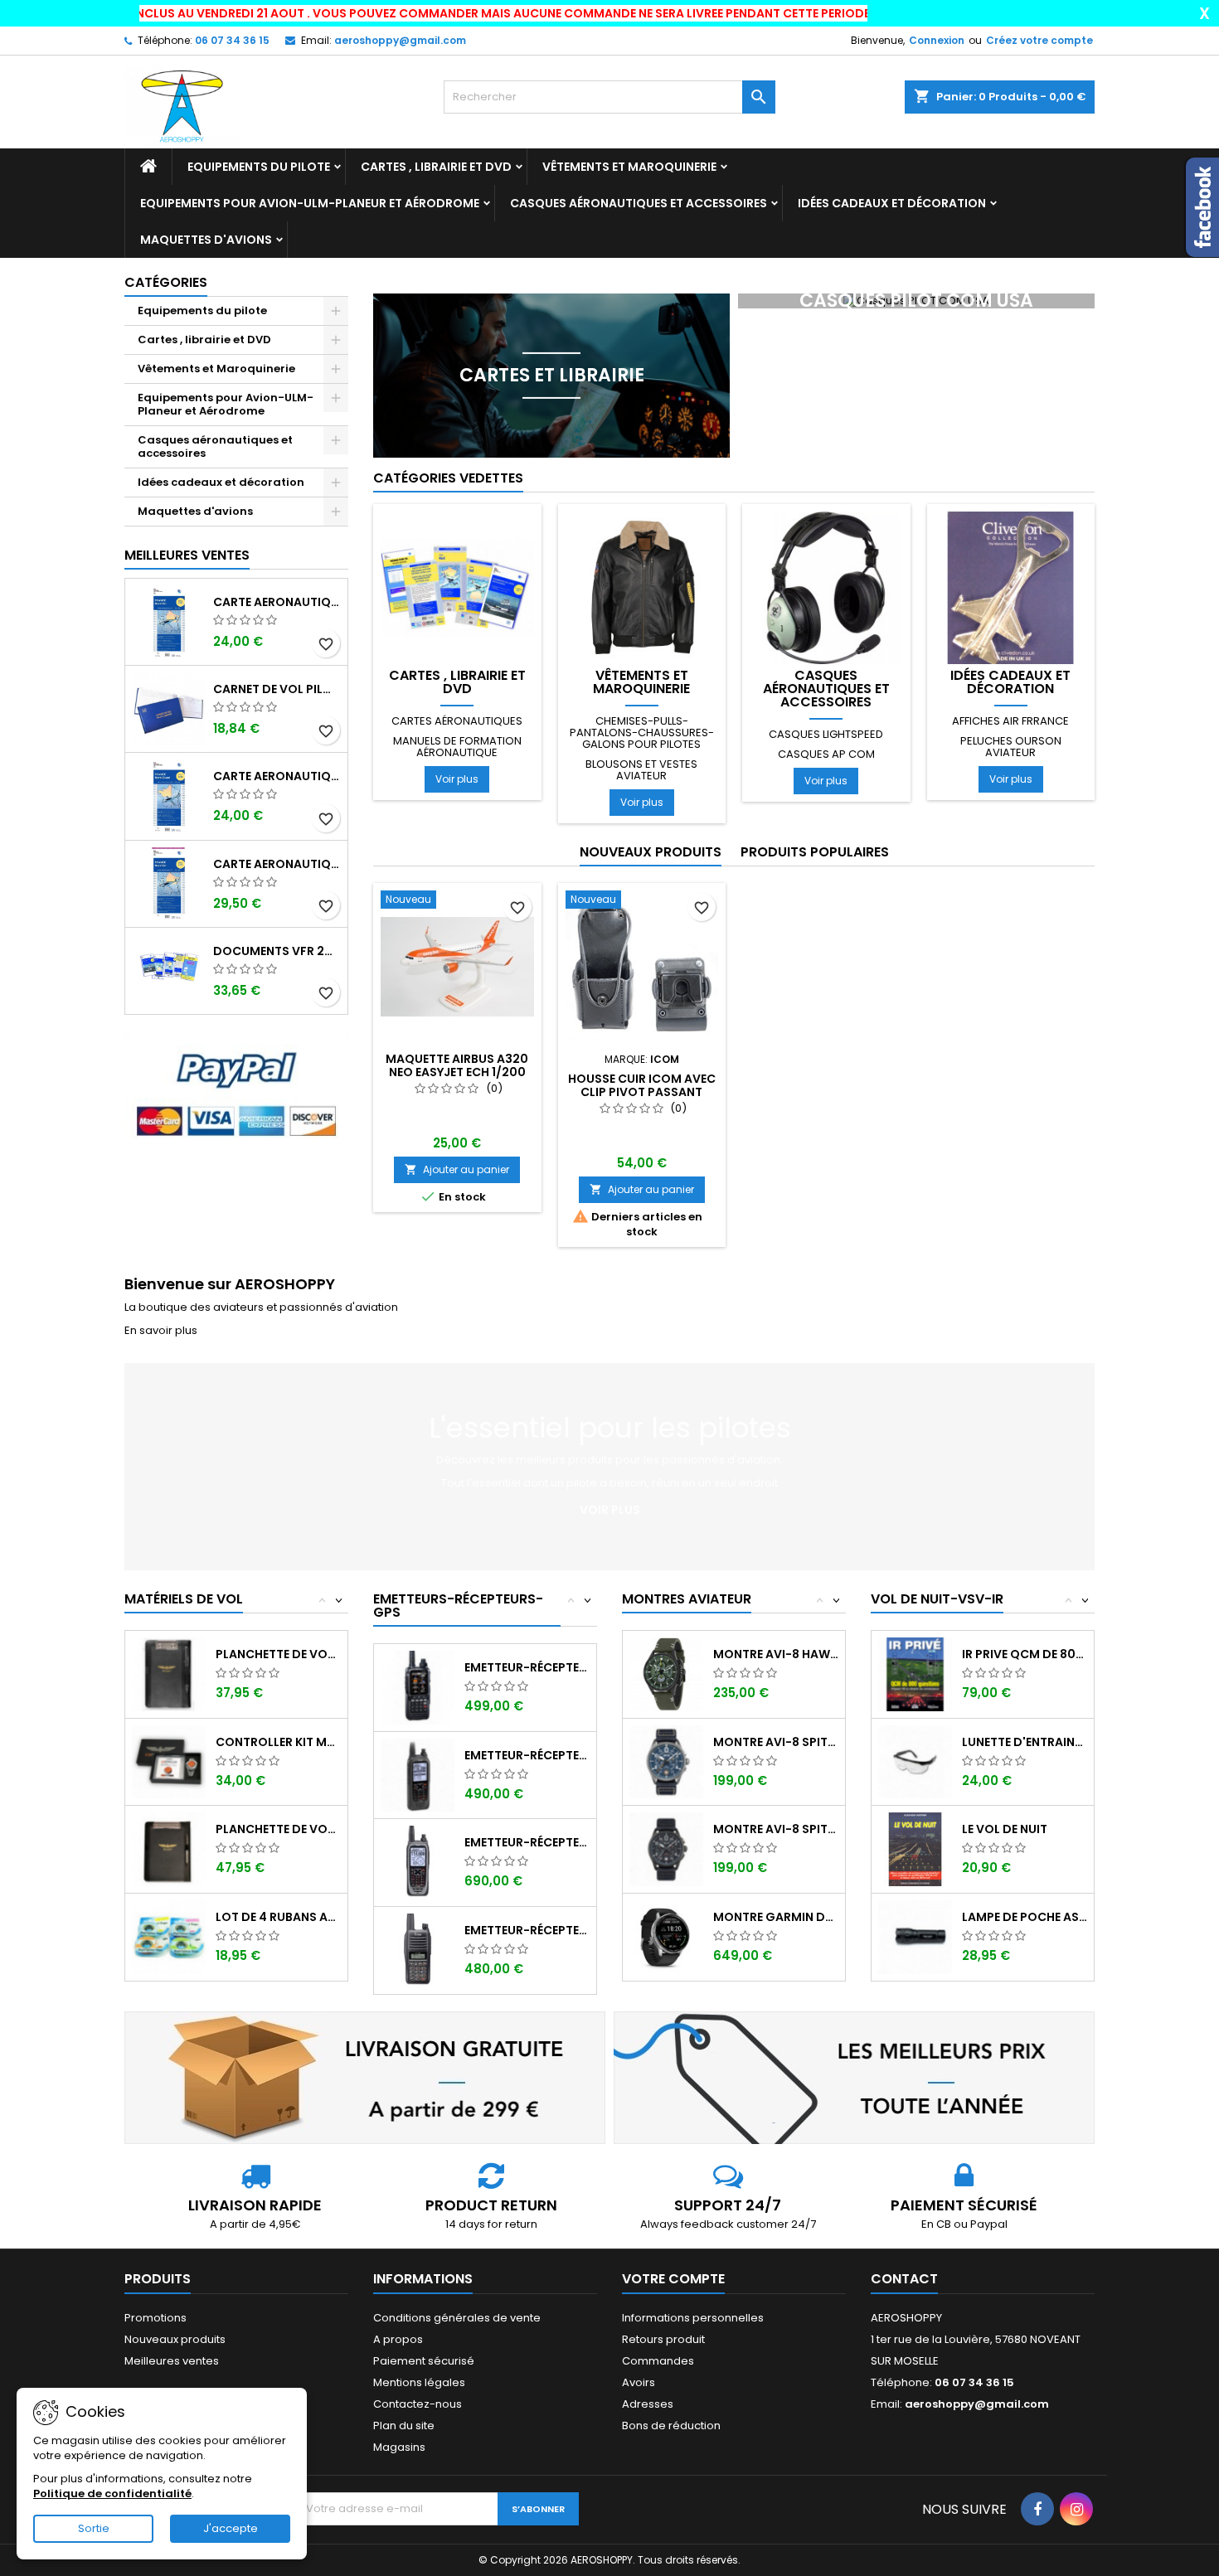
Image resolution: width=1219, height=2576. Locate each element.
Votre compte (673, 2279)
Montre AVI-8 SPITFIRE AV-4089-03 (776, 1829)
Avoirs (639, 2382)
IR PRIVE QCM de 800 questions (1025, 1654)
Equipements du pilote (259, 167)
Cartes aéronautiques (457, 721)
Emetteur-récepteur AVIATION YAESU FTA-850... (527, 1667)
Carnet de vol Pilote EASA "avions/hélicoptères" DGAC (277, 689)
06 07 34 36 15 (232, 40)
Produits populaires (815, 852)
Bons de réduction (671, 2426)
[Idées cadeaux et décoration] (1011, 587)
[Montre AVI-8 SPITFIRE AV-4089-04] (666, 1761)
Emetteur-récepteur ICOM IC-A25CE (527, 1755)
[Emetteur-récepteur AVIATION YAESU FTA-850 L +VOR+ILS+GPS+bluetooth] (418, 1687)
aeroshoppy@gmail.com (400, 40)
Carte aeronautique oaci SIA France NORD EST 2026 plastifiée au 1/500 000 (277, 864)
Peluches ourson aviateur (1011, 747)
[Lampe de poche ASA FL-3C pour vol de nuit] (915, 1936)
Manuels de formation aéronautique (457, 747)
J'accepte (231, 2528)
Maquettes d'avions (206, 240)
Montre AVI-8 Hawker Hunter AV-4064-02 (776, 1654)
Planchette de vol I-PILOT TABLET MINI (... (278, 1654)
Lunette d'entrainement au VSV (1025, 1742)
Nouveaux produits (651, 852)
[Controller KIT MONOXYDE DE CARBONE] (169, 1761)
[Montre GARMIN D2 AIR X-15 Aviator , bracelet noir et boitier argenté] (666, 1936)
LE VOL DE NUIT (1005, 1829)
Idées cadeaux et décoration (892, 203)
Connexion (937, 40)
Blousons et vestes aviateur (641, 770)
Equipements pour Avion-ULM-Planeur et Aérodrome (310, 203)
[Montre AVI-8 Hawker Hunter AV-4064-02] (666, 1674)
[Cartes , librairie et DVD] (457, 587)
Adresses (648, 2404)
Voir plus (457, 779)
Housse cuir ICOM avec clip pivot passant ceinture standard (642, 1092)
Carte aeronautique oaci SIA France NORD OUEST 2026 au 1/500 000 (277, 776)
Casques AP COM (826, 754)
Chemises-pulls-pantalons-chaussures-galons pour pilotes (642, 733)
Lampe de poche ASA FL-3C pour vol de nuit (1025, 1917)
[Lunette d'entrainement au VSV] (915, 1761)
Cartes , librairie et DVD (436, 167)
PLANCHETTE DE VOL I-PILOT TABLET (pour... (278, 1829)
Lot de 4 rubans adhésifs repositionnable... (278, 1917)
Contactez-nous (418, 2404)
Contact (904, 2279)
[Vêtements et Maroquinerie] (642, 587)
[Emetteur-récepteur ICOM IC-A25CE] (418, 1775)
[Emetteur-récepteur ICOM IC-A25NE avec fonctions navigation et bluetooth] (418, 1862)
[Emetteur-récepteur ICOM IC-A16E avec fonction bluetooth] (418, 1950)
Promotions (155, 2318)
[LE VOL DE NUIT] (915, 1848)
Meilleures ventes (172, 2361)
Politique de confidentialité (112, 2494)
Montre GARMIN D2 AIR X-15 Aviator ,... (776, 1917)
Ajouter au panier (457, 1169)
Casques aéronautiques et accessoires (639, 203)
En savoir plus (161, 1330)
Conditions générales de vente (457, 2318)
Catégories (166, 282)
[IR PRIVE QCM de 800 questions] (915, 1674)
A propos (398, 2339)
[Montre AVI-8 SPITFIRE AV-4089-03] (666, 1848)
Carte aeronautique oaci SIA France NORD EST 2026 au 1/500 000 (277, 602)
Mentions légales (419, 2382)
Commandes (658, 2361)
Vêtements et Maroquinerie (629, 167)
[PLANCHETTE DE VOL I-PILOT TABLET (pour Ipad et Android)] (169, 1848)
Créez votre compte (1039, 40)
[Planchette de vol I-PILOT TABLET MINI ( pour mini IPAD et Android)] (169, 1674)
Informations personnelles (693, 2318)
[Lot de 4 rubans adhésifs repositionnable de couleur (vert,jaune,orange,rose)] (169, 1936)
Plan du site (404, 2426)
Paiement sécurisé (424, 2361)
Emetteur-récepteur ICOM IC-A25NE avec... (527, 1842)
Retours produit (663, 2339)
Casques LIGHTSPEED (826, 734)
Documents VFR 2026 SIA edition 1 (277, 951)
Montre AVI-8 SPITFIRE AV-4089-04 (776, 1742)
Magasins (399, 2447)
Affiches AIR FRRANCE (1010, 721)
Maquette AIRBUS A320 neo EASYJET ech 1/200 (457, 1065)
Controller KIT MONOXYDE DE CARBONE (278, 1742)
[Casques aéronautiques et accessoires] (826, 587)
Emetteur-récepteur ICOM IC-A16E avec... (527, 1930)
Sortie (94, 2528)
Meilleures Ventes (187, 555)
